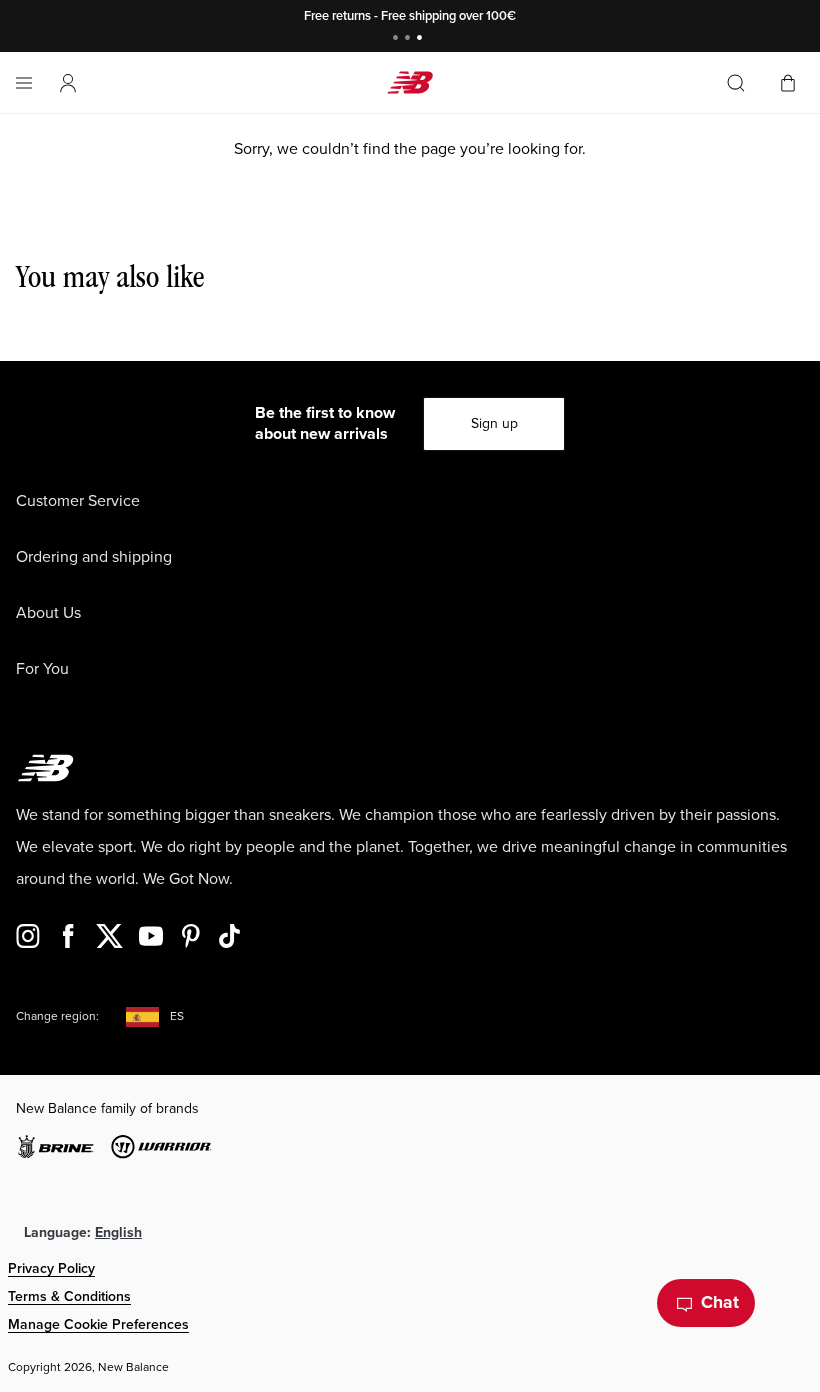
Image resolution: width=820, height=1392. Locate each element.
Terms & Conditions (69, 1296)
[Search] (736, 83)
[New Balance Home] (410, 82)
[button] (68, 83)
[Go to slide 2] (410, 39)
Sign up (494, 423)
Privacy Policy (51, 1268)
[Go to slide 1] (398, 39)
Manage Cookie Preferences (98, 1324)
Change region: (57, 1016)
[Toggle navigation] (24, 83)
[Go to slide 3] (422, 39)
